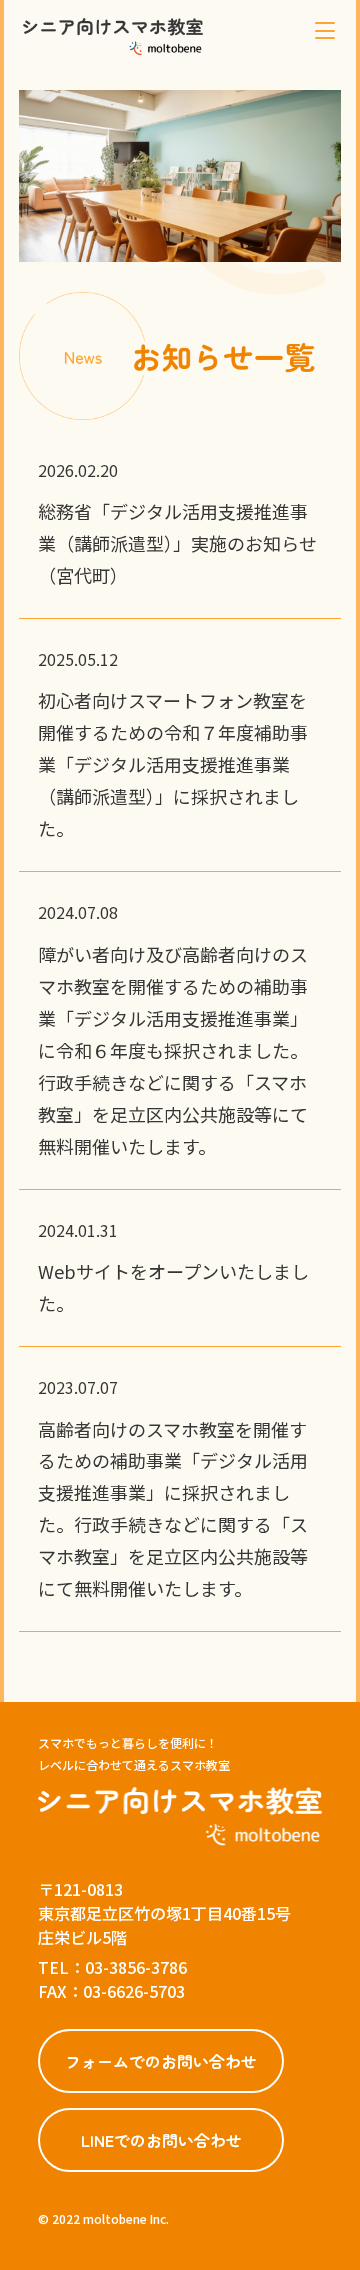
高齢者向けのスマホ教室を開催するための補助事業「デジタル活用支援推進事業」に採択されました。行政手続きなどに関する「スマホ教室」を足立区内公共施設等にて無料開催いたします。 (173, 1509)
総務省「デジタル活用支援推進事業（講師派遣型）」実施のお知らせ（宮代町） (177, 543)
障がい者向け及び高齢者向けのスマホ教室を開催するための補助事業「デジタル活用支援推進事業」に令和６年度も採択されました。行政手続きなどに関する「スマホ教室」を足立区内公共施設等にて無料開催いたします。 (173, 1050)
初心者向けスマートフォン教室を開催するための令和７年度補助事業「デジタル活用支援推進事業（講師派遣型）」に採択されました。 (173, 764)
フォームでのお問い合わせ (161, 2061)
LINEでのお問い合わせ (161, 2140)
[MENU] (325, 31)
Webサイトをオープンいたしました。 (173, 1287)
